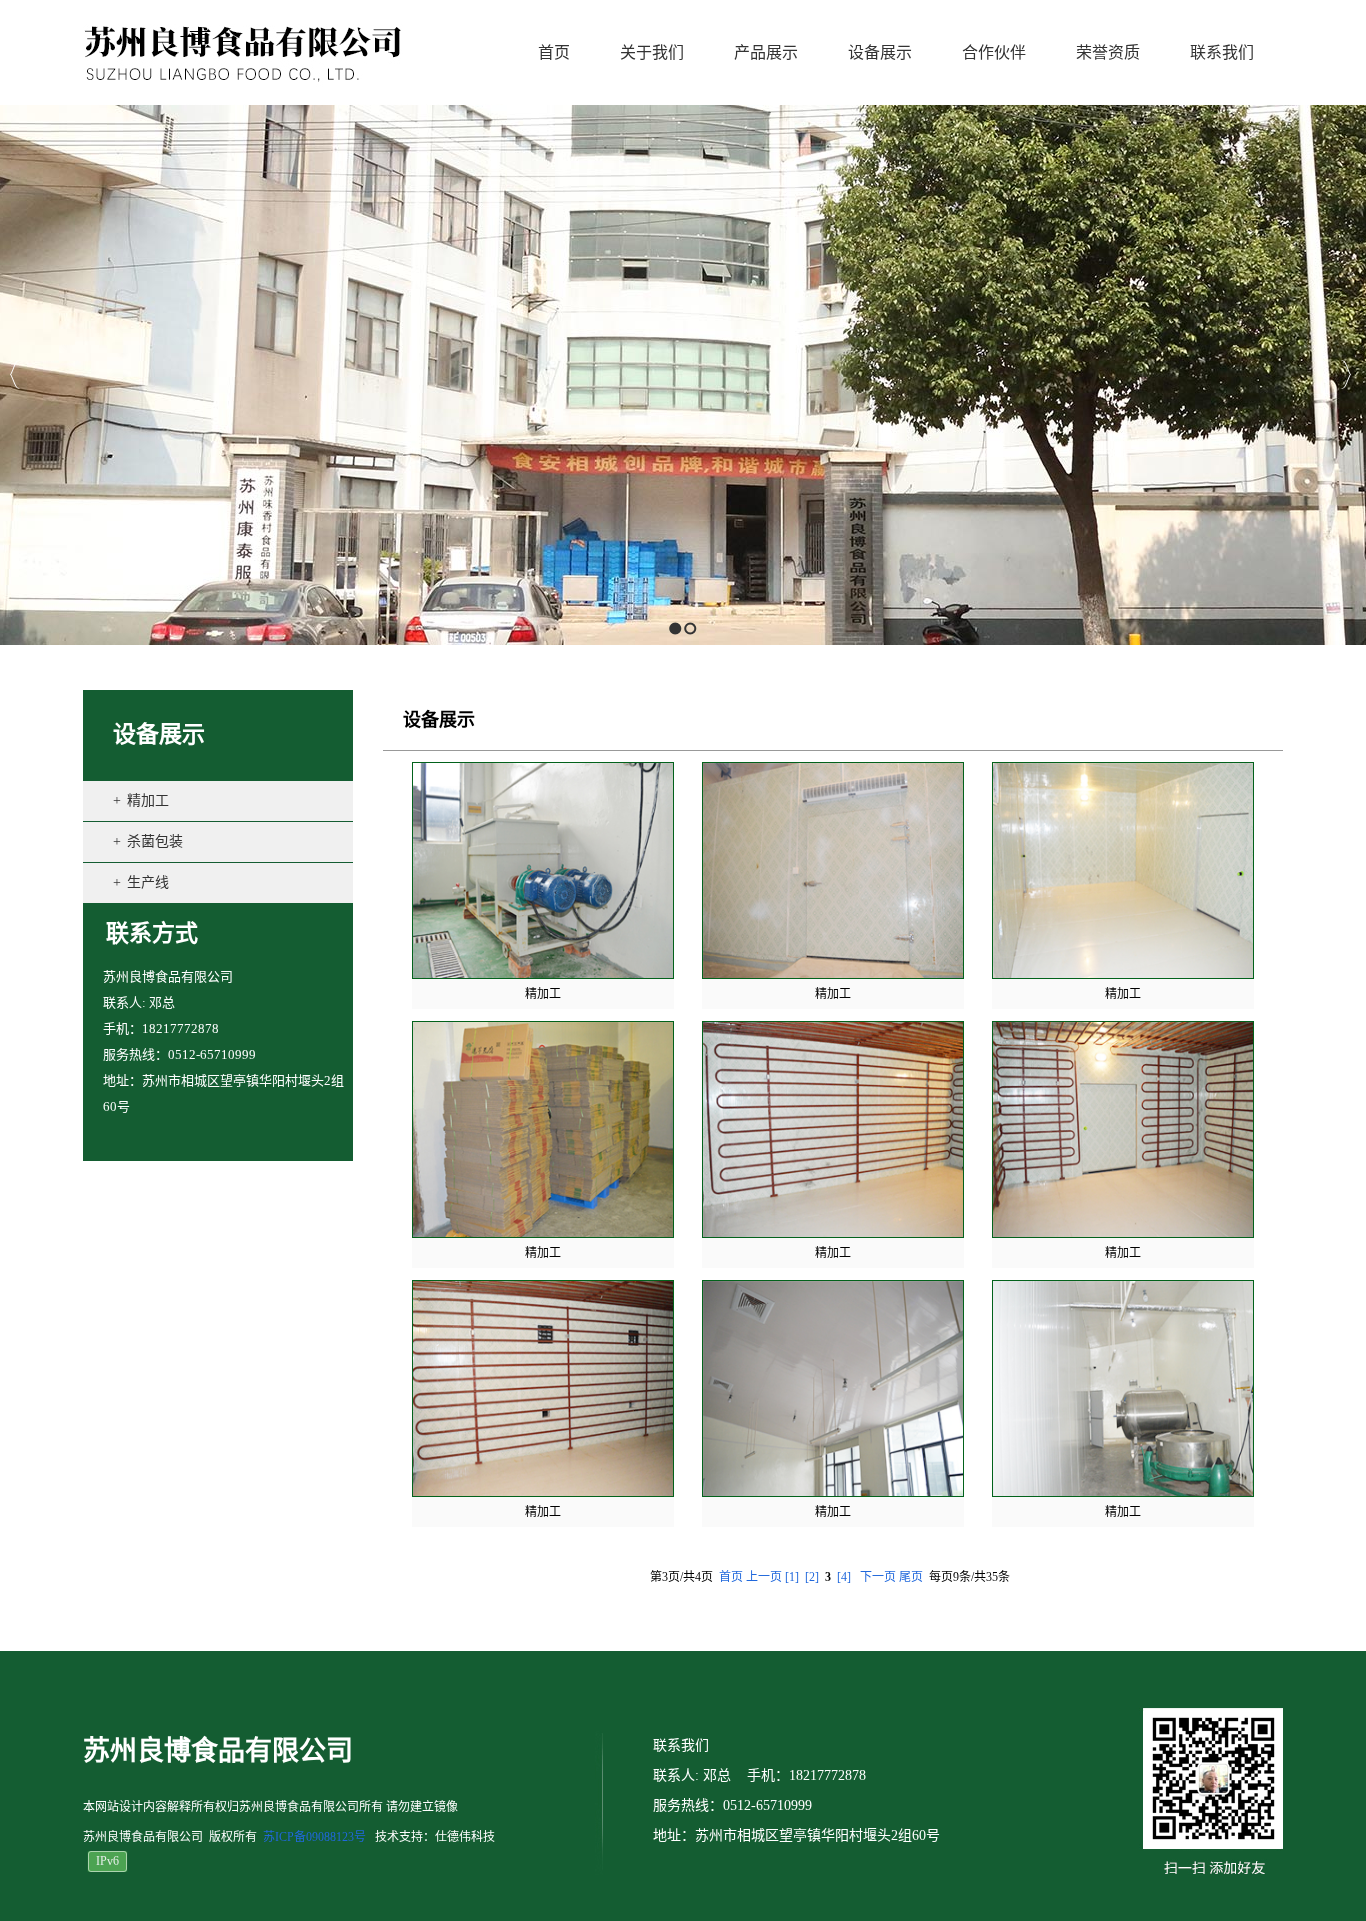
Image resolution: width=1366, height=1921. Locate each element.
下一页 (878, 1577)
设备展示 (159, 734)
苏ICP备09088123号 (314, 1837)
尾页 (911, 1577)
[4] (844, 1577)
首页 (731, 1577)
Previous (15, 374)
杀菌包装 (155, 841)
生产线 (148, 882)
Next (1345, 374)
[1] (792, 1577)
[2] (812, 1577)
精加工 (148, 800)
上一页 (764, 1577)
